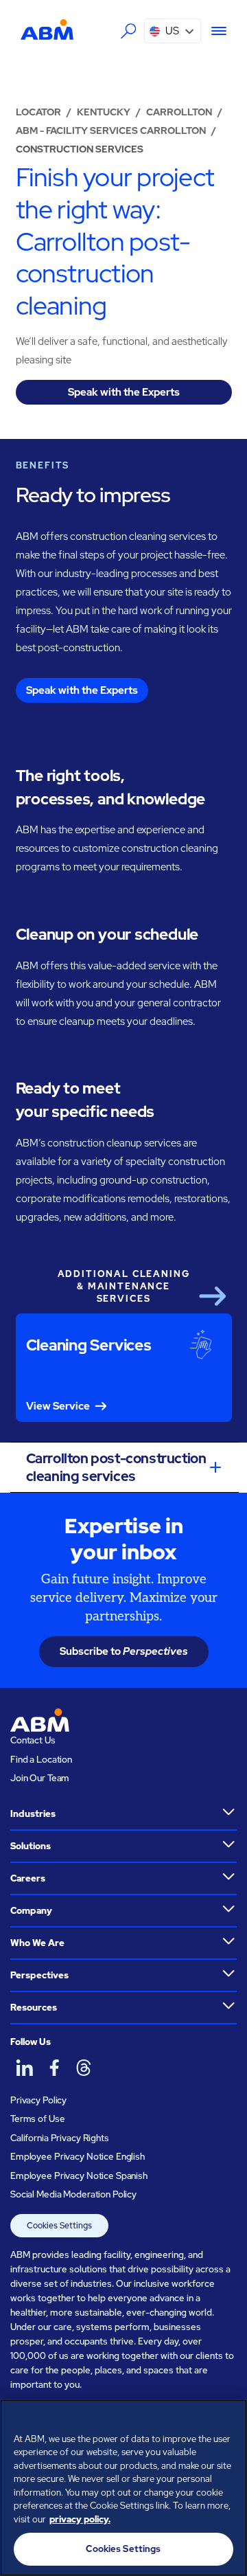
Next (212, 1296)
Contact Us (33, 1740)
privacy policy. (80, 2519)
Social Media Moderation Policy (73, 2194)
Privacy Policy (38, 2100)
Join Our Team (40, 1778)
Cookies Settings (59, 2226)
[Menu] (214, 31)
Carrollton (179, 112)
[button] (173, 31)
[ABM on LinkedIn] (24, 2067)
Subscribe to (124, 1651)
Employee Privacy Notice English (78, 2157)
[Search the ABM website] (128, 31)
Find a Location (41, 1760)
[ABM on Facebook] (54, 2067)
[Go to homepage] (47, 30)
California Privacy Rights (60, 2138)
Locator (38, 112)
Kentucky (104, 112)
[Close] (231, 2419)
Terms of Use (37, 2119)
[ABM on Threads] (84, 2067)
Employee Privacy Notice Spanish (79, 2176)
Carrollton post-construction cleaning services (116, 1467)
